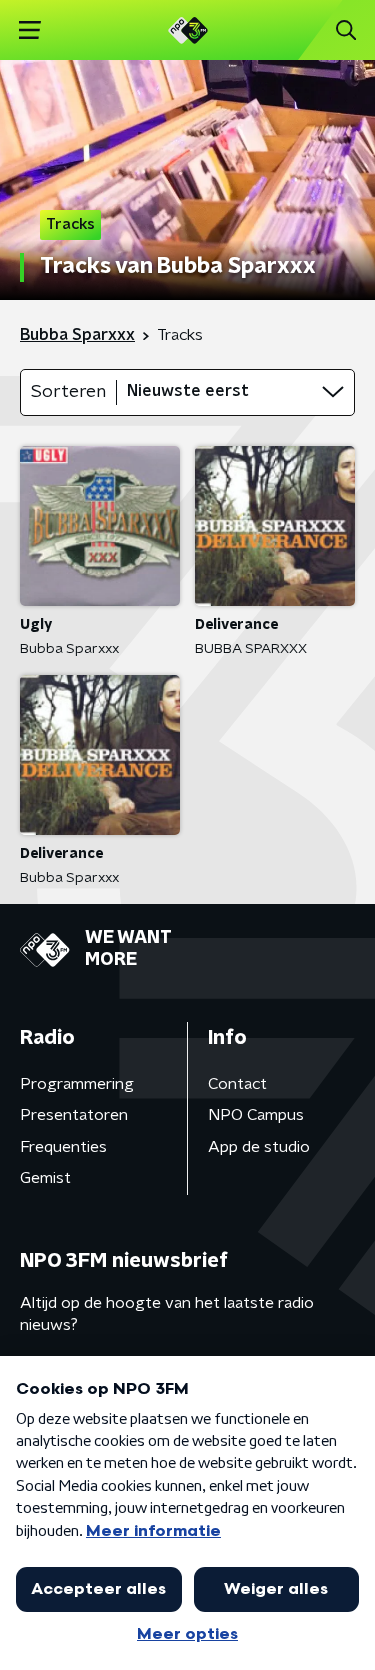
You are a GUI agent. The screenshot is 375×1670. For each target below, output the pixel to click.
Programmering (77, 1084)
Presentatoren (74, 1115)
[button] (29, 30)
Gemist (45, 1178)
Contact (237, 1084)
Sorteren (68, 392)
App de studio (259, 1147)
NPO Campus (256, 1115)
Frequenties (63, 1147)
